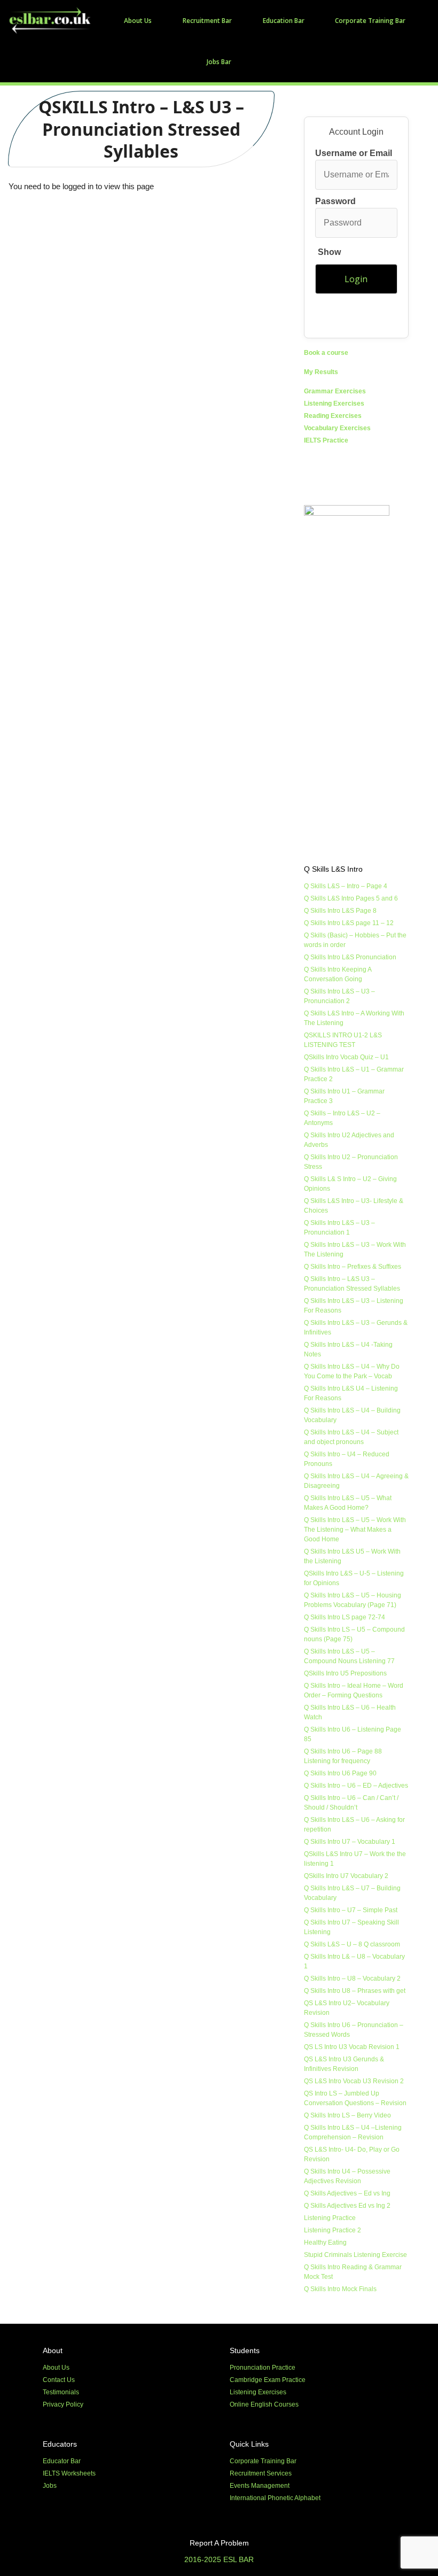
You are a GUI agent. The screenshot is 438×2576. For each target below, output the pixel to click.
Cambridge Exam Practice (268, 2380)
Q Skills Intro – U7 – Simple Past (351, 1910)
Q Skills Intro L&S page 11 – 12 (349, 923)
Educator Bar (62, 2461)
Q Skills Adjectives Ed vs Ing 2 (347, 2206)
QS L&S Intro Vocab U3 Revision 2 (354, 2081)
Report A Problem (219, 2543)
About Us (138, 21)
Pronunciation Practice (263, 2368)
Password (335, 227)
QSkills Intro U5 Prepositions (345, 1673)
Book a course (326, 353)
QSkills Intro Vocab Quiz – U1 (346, 1057)
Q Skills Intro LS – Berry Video (347, 2115)
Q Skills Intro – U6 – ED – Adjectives (356, 1786)
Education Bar (284, 21)
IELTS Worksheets (69, 2473)
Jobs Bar (219, 62)
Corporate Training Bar (370, 21)
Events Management (260, 2486)
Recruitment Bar (207, 21)
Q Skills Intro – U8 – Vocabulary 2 (352, 1978)
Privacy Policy (63, 2404)
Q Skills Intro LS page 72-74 (345, 1617)
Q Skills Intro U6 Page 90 (340, 1773)
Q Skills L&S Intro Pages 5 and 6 (351, 898)
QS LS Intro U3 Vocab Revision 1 (352, 2047)
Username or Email (354, 153)
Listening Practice (330, 2218)
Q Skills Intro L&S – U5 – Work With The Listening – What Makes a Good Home (355, 1530)
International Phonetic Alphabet (275, 2498)
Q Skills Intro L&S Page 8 (340, 911)
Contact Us (59, 2380)
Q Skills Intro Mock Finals (340, 2289)
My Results (321, 372)
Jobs (50, 2486)
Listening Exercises (334, 404)
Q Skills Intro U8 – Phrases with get (355, 1991)
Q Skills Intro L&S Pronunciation (350, 957)
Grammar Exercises (335, 391)
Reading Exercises (333, 416)
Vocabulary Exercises (337, 428)
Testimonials (61, 2392)
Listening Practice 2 (333, 2230)
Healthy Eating (325, 2243)
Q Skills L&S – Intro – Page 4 (346, 886)
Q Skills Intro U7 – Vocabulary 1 (350, 1842)
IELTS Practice (326, 440)
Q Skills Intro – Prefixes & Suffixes (353, 1267)
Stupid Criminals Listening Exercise (355, 2255)
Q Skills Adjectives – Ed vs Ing (347, 2193)
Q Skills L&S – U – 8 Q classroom (352, 1944)
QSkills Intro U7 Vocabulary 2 (346, 1876)
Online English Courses (264, 2404)
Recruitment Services (261, 2473)
